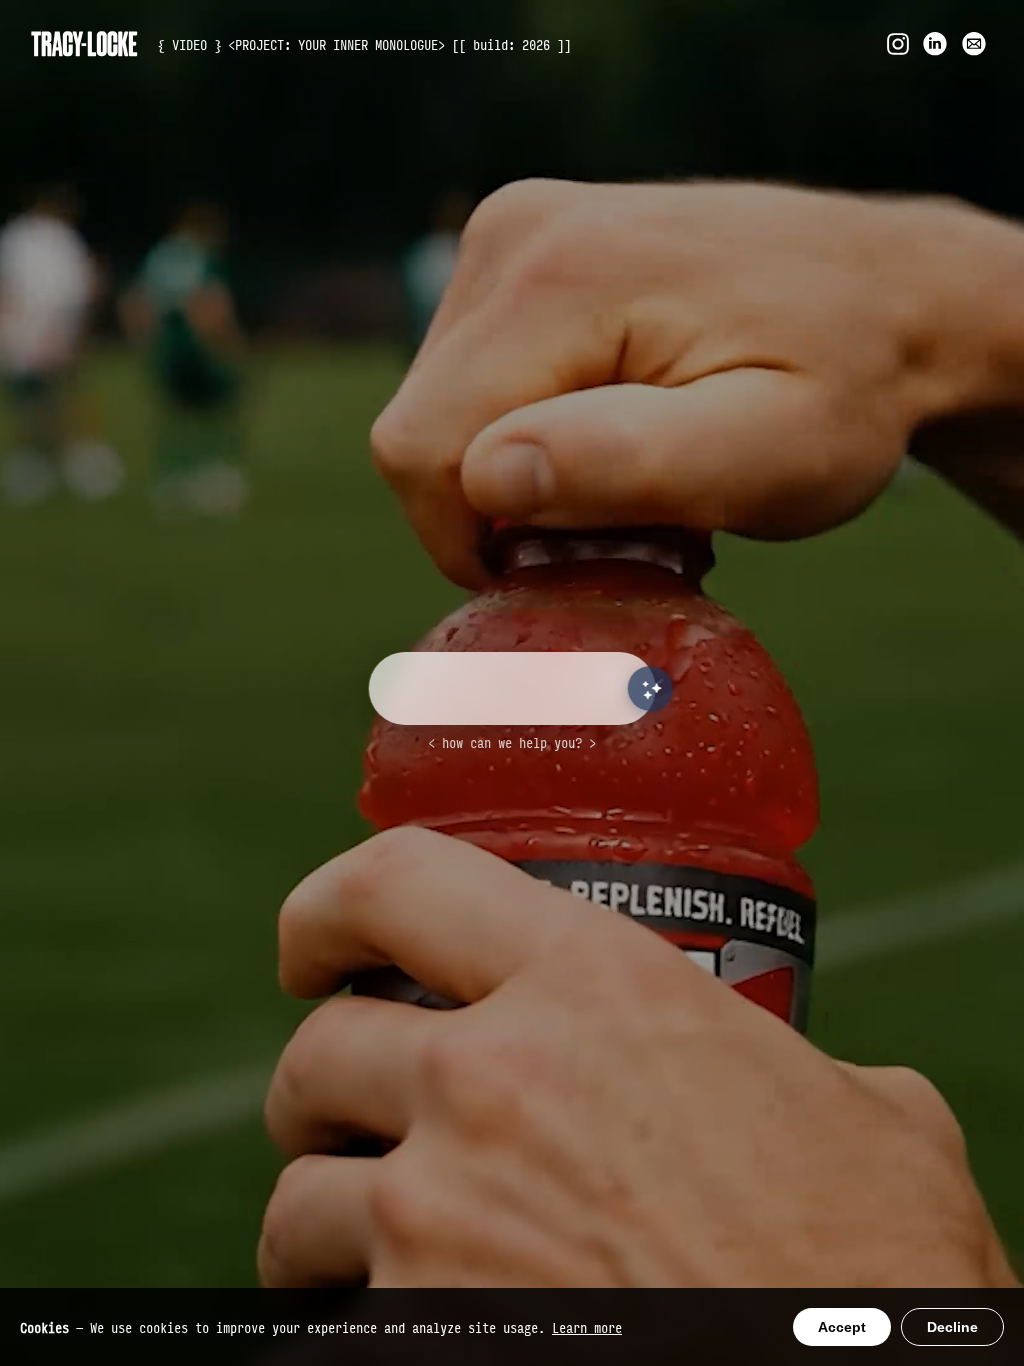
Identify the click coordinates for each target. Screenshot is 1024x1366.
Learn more (587, 1327)
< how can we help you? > (512, 742)
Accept (842, 1327)
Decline (952, 1327)
